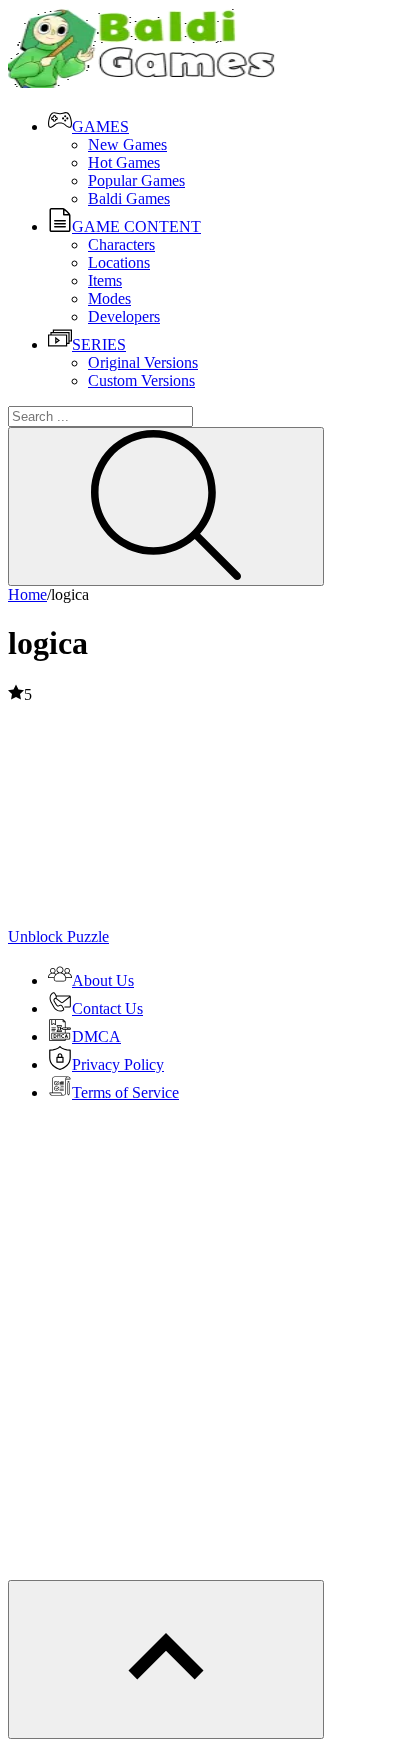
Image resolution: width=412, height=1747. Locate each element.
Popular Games (136, 180)
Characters (121, 244)
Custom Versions (141, 380)
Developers (124, 316)
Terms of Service (125, 1092)
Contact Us (107, 1008)
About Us (103, 980)
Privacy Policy (118, 1064)
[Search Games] (166, 506)
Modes (109, 298)
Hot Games (124, 162)
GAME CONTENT (136, 226)
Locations (119, 262)
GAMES (100, 126)
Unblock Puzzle (58, 936)
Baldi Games (129, 198)
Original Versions (143, 362)
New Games (127, 144)
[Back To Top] (166, 1659)
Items (105, 280)
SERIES (99, 344)
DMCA (96, 1036)
